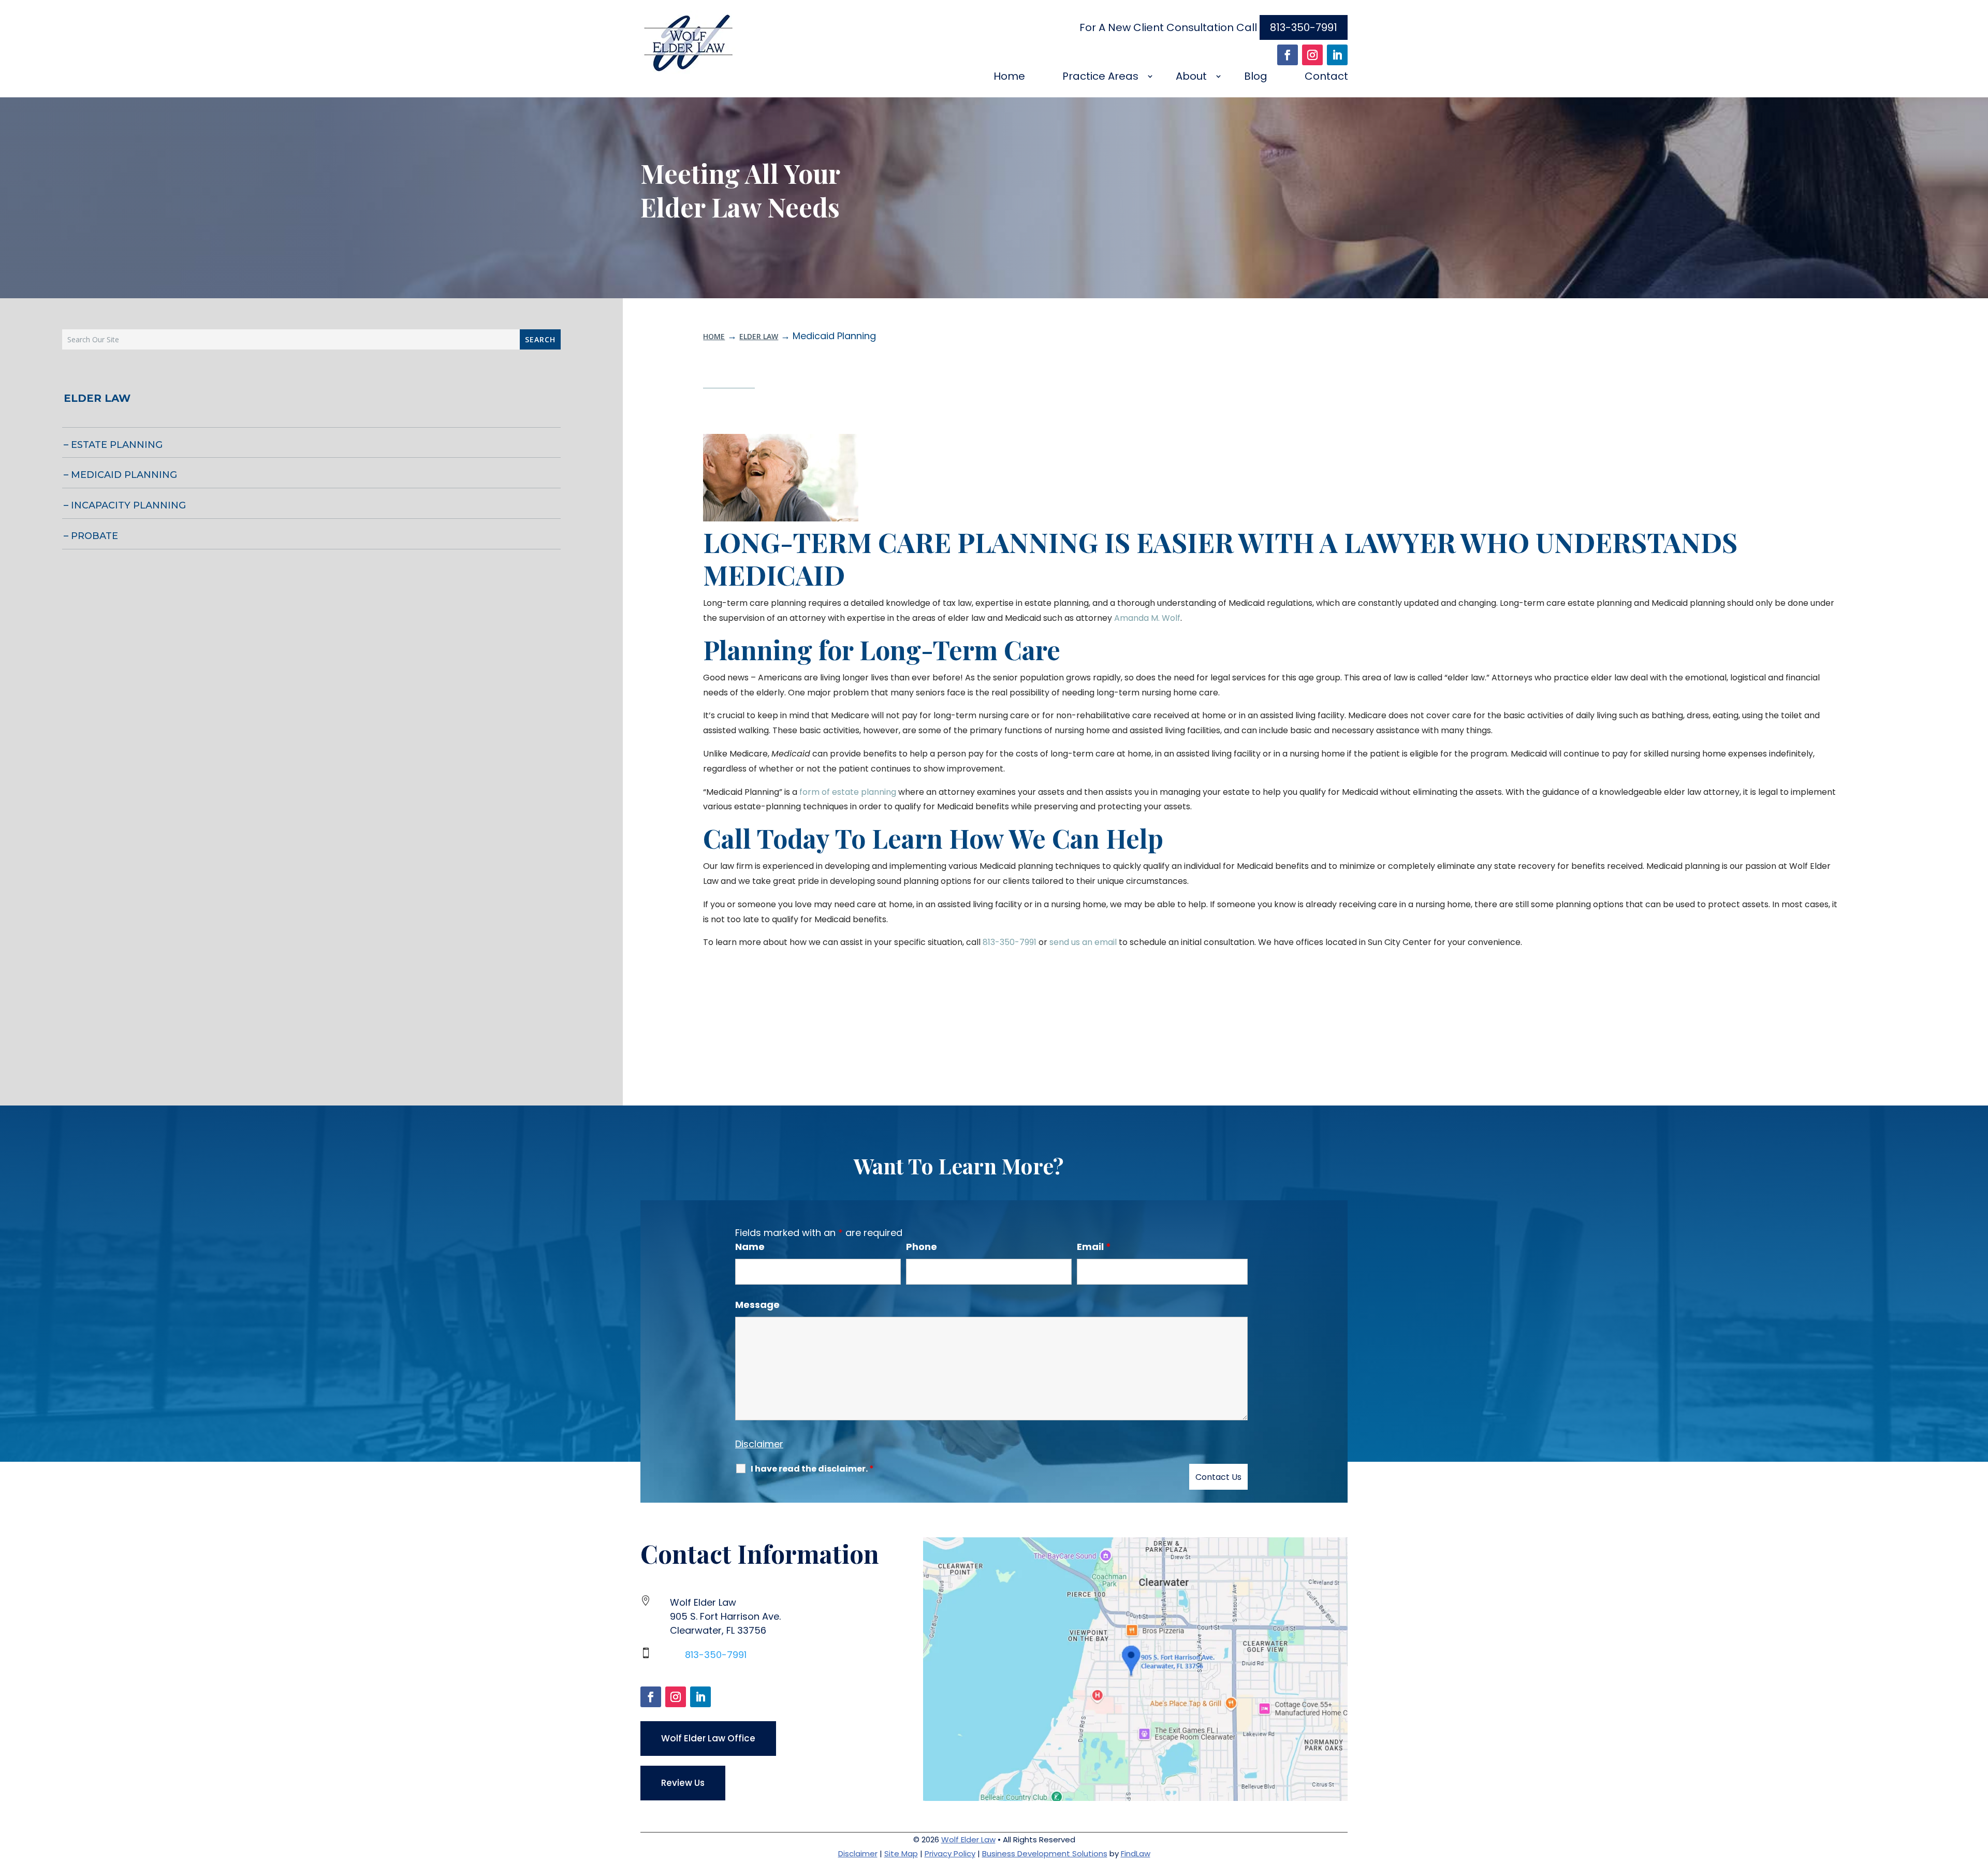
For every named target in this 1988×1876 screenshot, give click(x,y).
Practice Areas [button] (1100, 76)
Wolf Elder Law (968, 1839)
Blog (1256, 76)
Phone (922, 1247)
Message (757, 1305)
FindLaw (1136, 1853)
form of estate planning (848, 792)
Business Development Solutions (1045, 1853)
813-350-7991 (1304, 27)
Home (1009, 76)
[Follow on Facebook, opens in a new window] (1288, 55)
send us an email (1083, 942)
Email (1094, 1247)
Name (750, 1247)
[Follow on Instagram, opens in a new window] (1312, 55)
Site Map (901, 1853)
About (1191, 76)
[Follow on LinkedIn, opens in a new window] (1337, 55)
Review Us (683, 1783)
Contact (1326, 76)
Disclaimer (759, 1444)
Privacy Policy (950, 1853)
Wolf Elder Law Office (708, 1738)
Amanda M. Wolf (1147, 618)
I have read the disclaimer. (812, 1469)
